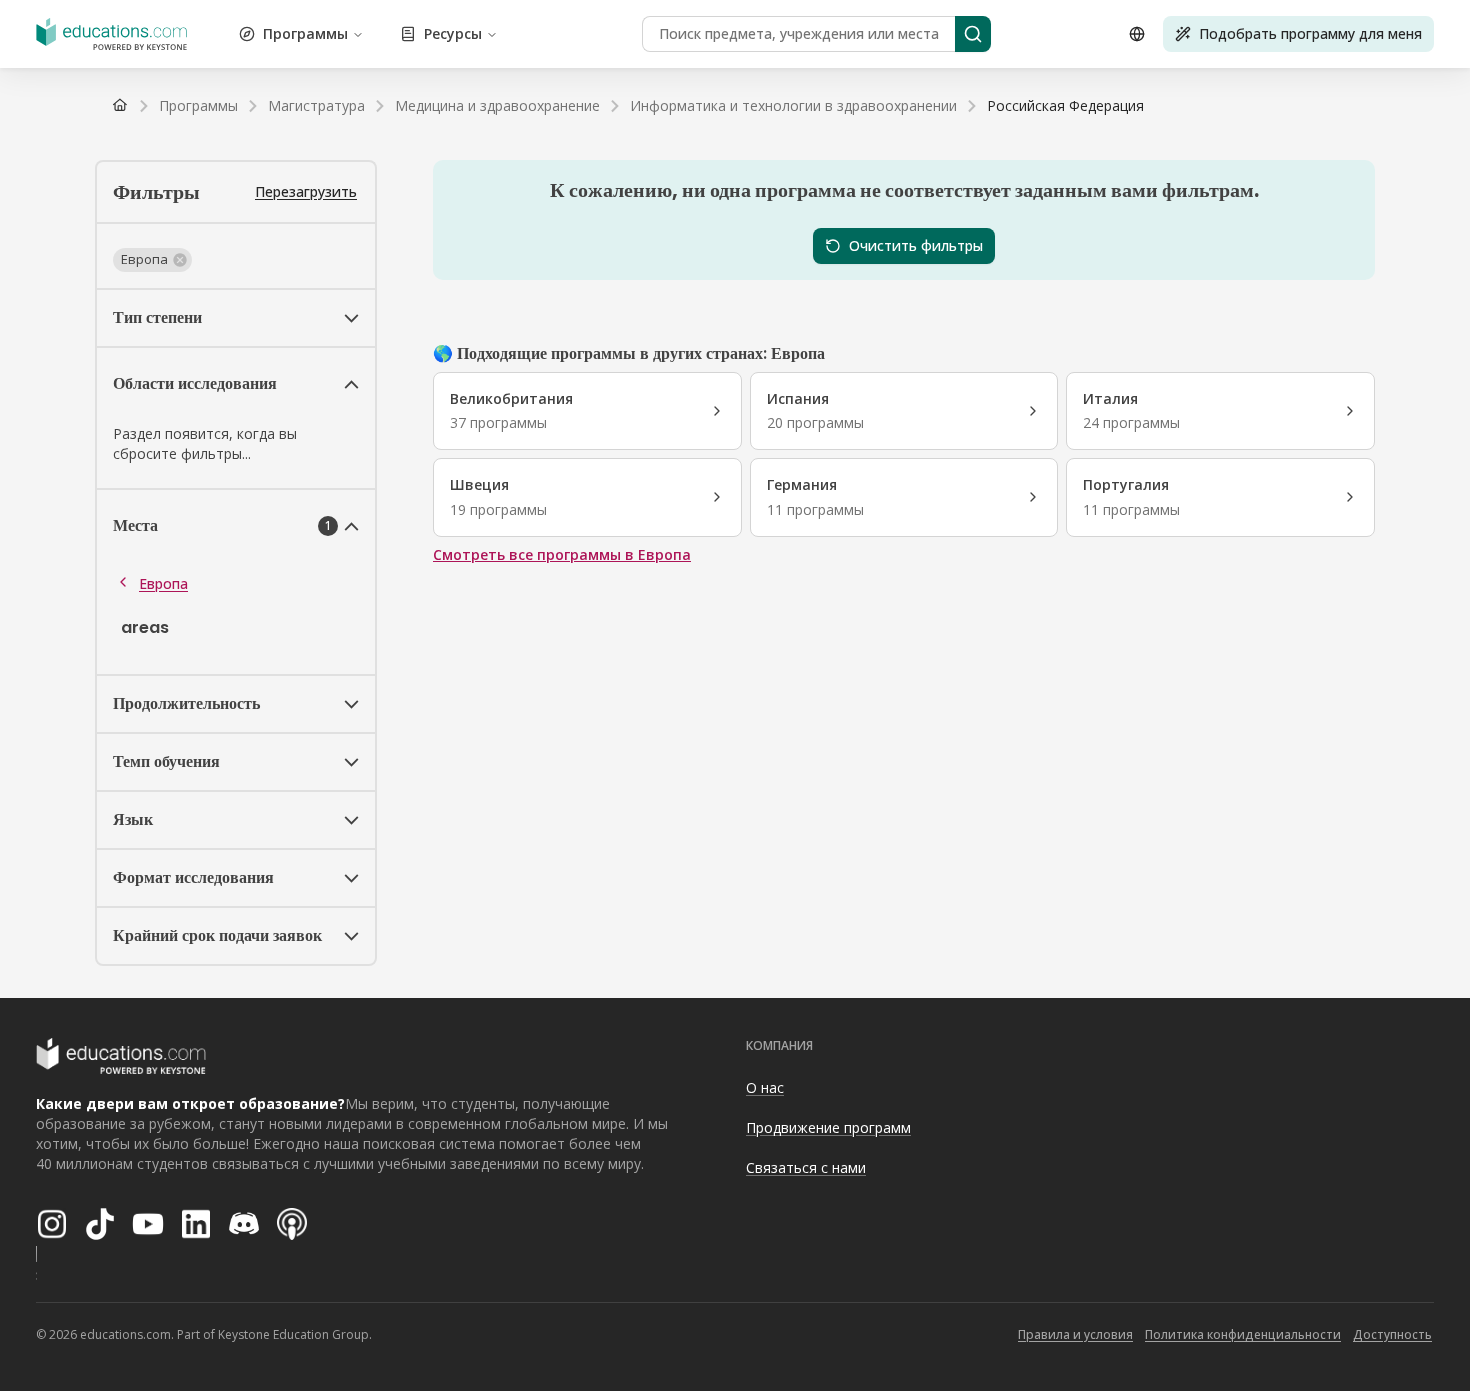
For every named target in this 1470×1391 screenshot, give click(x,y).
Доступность (1392, 1334)
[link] (1065, 106)
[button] (152, 260)
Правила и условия (1075, 1334)
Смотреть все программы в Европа (562, 554)
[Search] (973, 34)
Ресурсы (453, 33)
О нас (765, 1087)
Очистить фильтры (916, 245)
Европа (163, 583)
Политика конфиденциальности (1243, 1334)
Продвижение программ (828, 1127)
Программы (305, 33)
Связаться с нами (806, 1167)
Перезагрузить (306, 191)
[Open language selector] (1137, 34)
